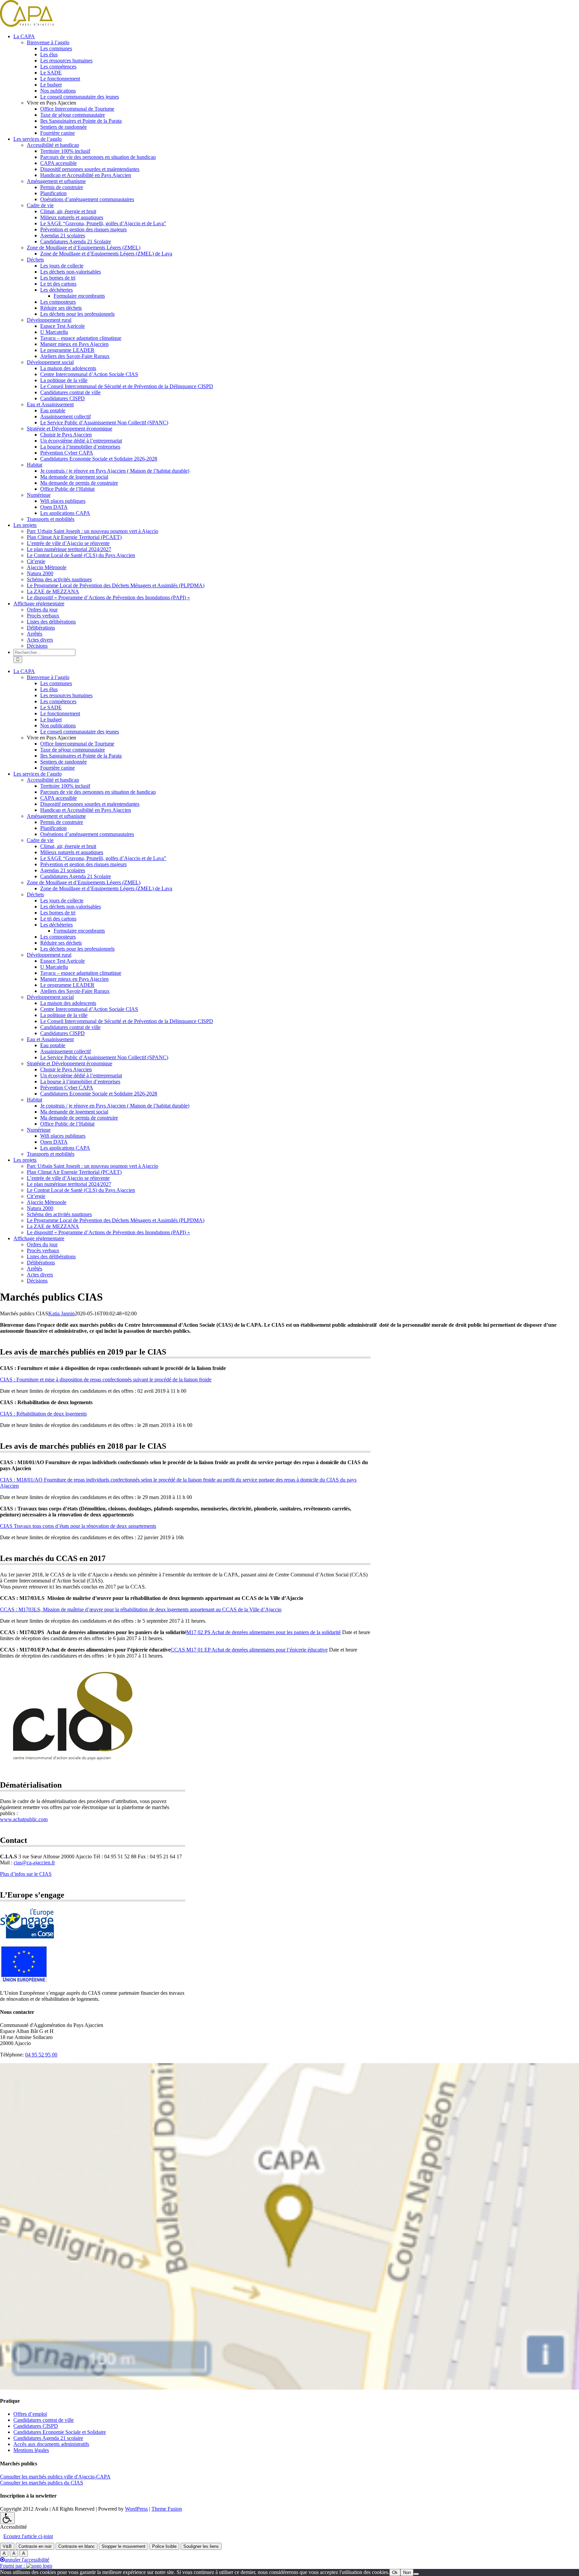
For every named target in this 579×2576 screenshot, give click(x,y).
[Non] (416, 2574)
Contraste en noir (35, 2546)
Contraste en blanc (77, 2546)
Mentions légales (31, 2450)
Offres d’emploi (30, 2414)
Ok (395, 2572)
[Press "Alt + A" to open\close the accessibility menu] (7, 2518)
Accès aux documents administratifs (51, 2444)
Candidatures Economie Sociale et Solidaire (60, 2432)
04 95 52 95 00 (41, 2055)
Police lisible (164, 2546)
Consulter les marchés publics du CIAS (42, 2483)
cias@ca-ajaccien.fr (34, 1863)
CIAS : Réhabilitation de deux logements (43, 1414)
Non (407, 2572)
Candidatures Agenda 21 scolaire (48, 2438)
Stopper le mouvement (123, 2546)
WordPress (136, 2509)
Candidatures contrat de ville (44, 2420)
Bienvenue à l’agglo (48, 42)
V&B (7, 2546)
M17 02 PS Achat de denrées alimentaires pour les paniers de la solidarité (264, 1632)
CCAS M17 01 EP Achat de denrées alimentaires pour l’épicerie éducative (249, 1650)
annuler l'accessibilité (27, 2560)
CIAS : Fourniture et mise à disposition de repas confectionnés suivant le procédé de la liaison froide (106, 1380)
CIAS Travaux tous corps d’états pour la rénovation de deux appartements (78, 1526)
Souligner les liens (201, 2546)
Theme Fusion (167, 2509)
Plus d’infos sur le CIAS (26, 1874)
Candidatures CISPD (36, 2426)
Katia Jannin (61, 1313)
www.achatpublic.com (24, 1819)
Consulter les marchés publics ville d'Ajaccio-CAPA (55, 2477)
